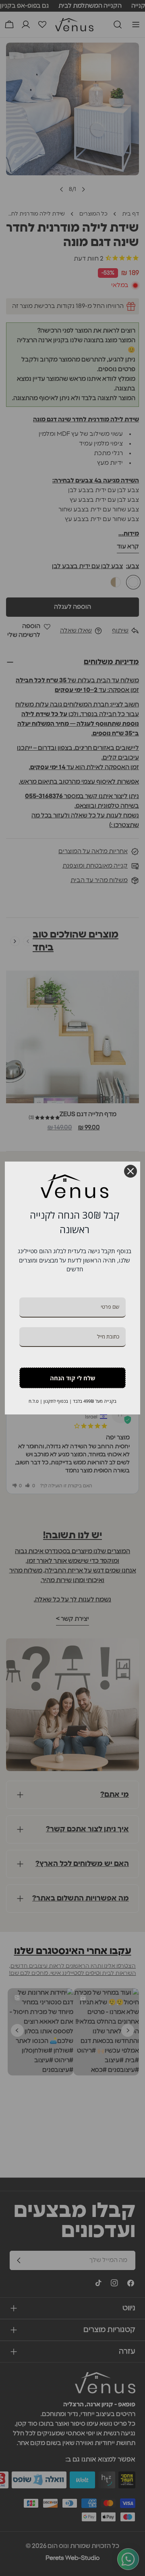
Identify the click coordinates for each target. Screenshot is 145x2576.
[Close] (130, 1171)
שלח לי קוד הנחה (73, 1378)
